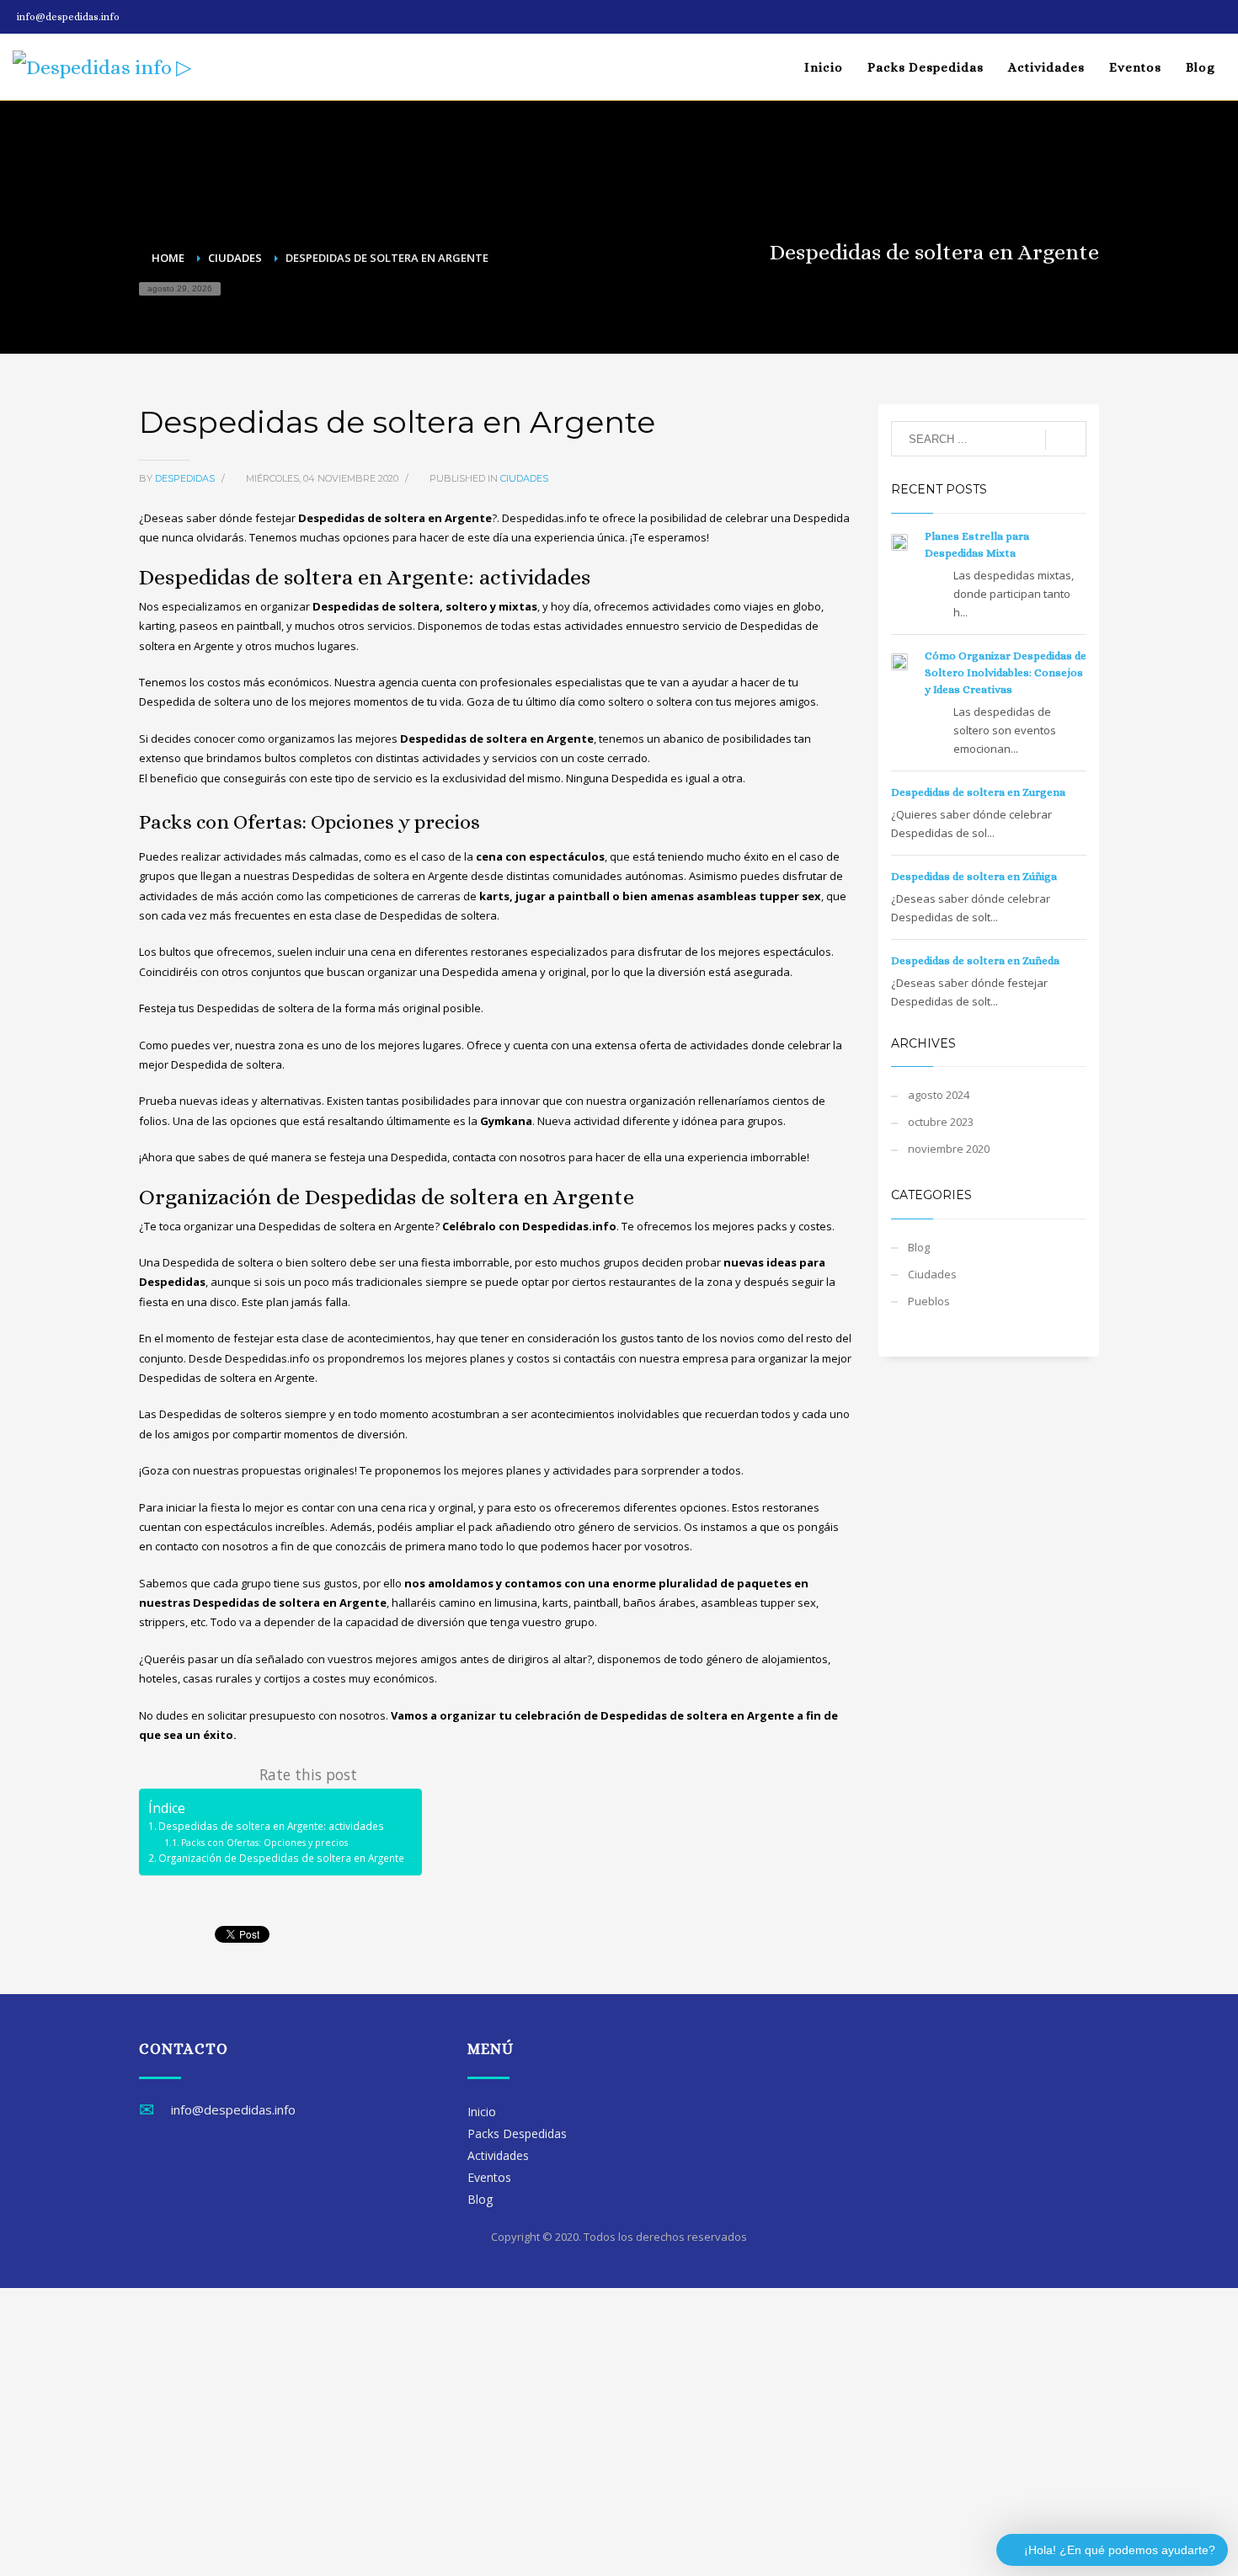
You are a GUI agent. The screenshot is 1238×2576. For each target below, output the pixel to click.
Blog (919, 1247)
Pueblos (929, 1301)
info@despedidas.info (68, 17)
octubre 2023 (941, 1122)
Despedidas (186, 478)
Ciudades (524, 478)
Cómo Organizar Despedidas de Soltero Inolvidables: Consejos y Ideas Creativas (1006, 672)
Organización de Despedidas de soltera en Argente (281, 1858)
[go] (1066, 440)
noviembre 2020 (949, 1149)
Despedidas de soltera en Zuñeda (975, 960)
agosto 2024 (939, 1095)
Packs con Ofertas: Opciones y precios (264, 1843)
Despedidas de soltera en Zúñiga (974, 876)
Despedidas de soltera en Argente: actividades (271, 1826)
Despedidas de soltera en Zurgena (978, 792)
